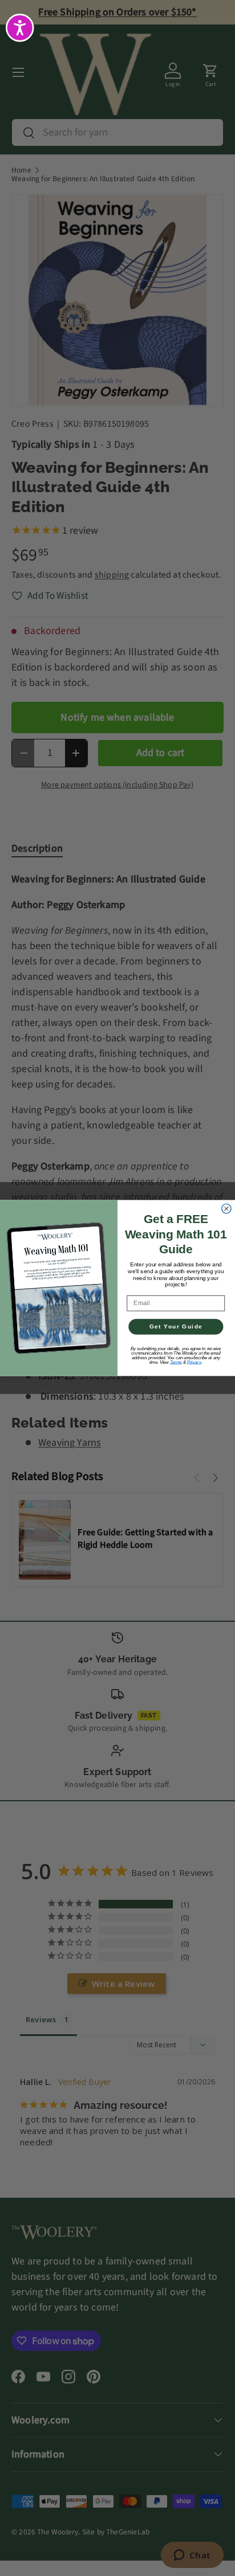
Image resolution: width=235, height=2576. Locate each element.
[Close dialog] (226, 1208)
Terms (176, 1362)
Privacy (194, 1362)
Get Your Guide (176, 1327)
